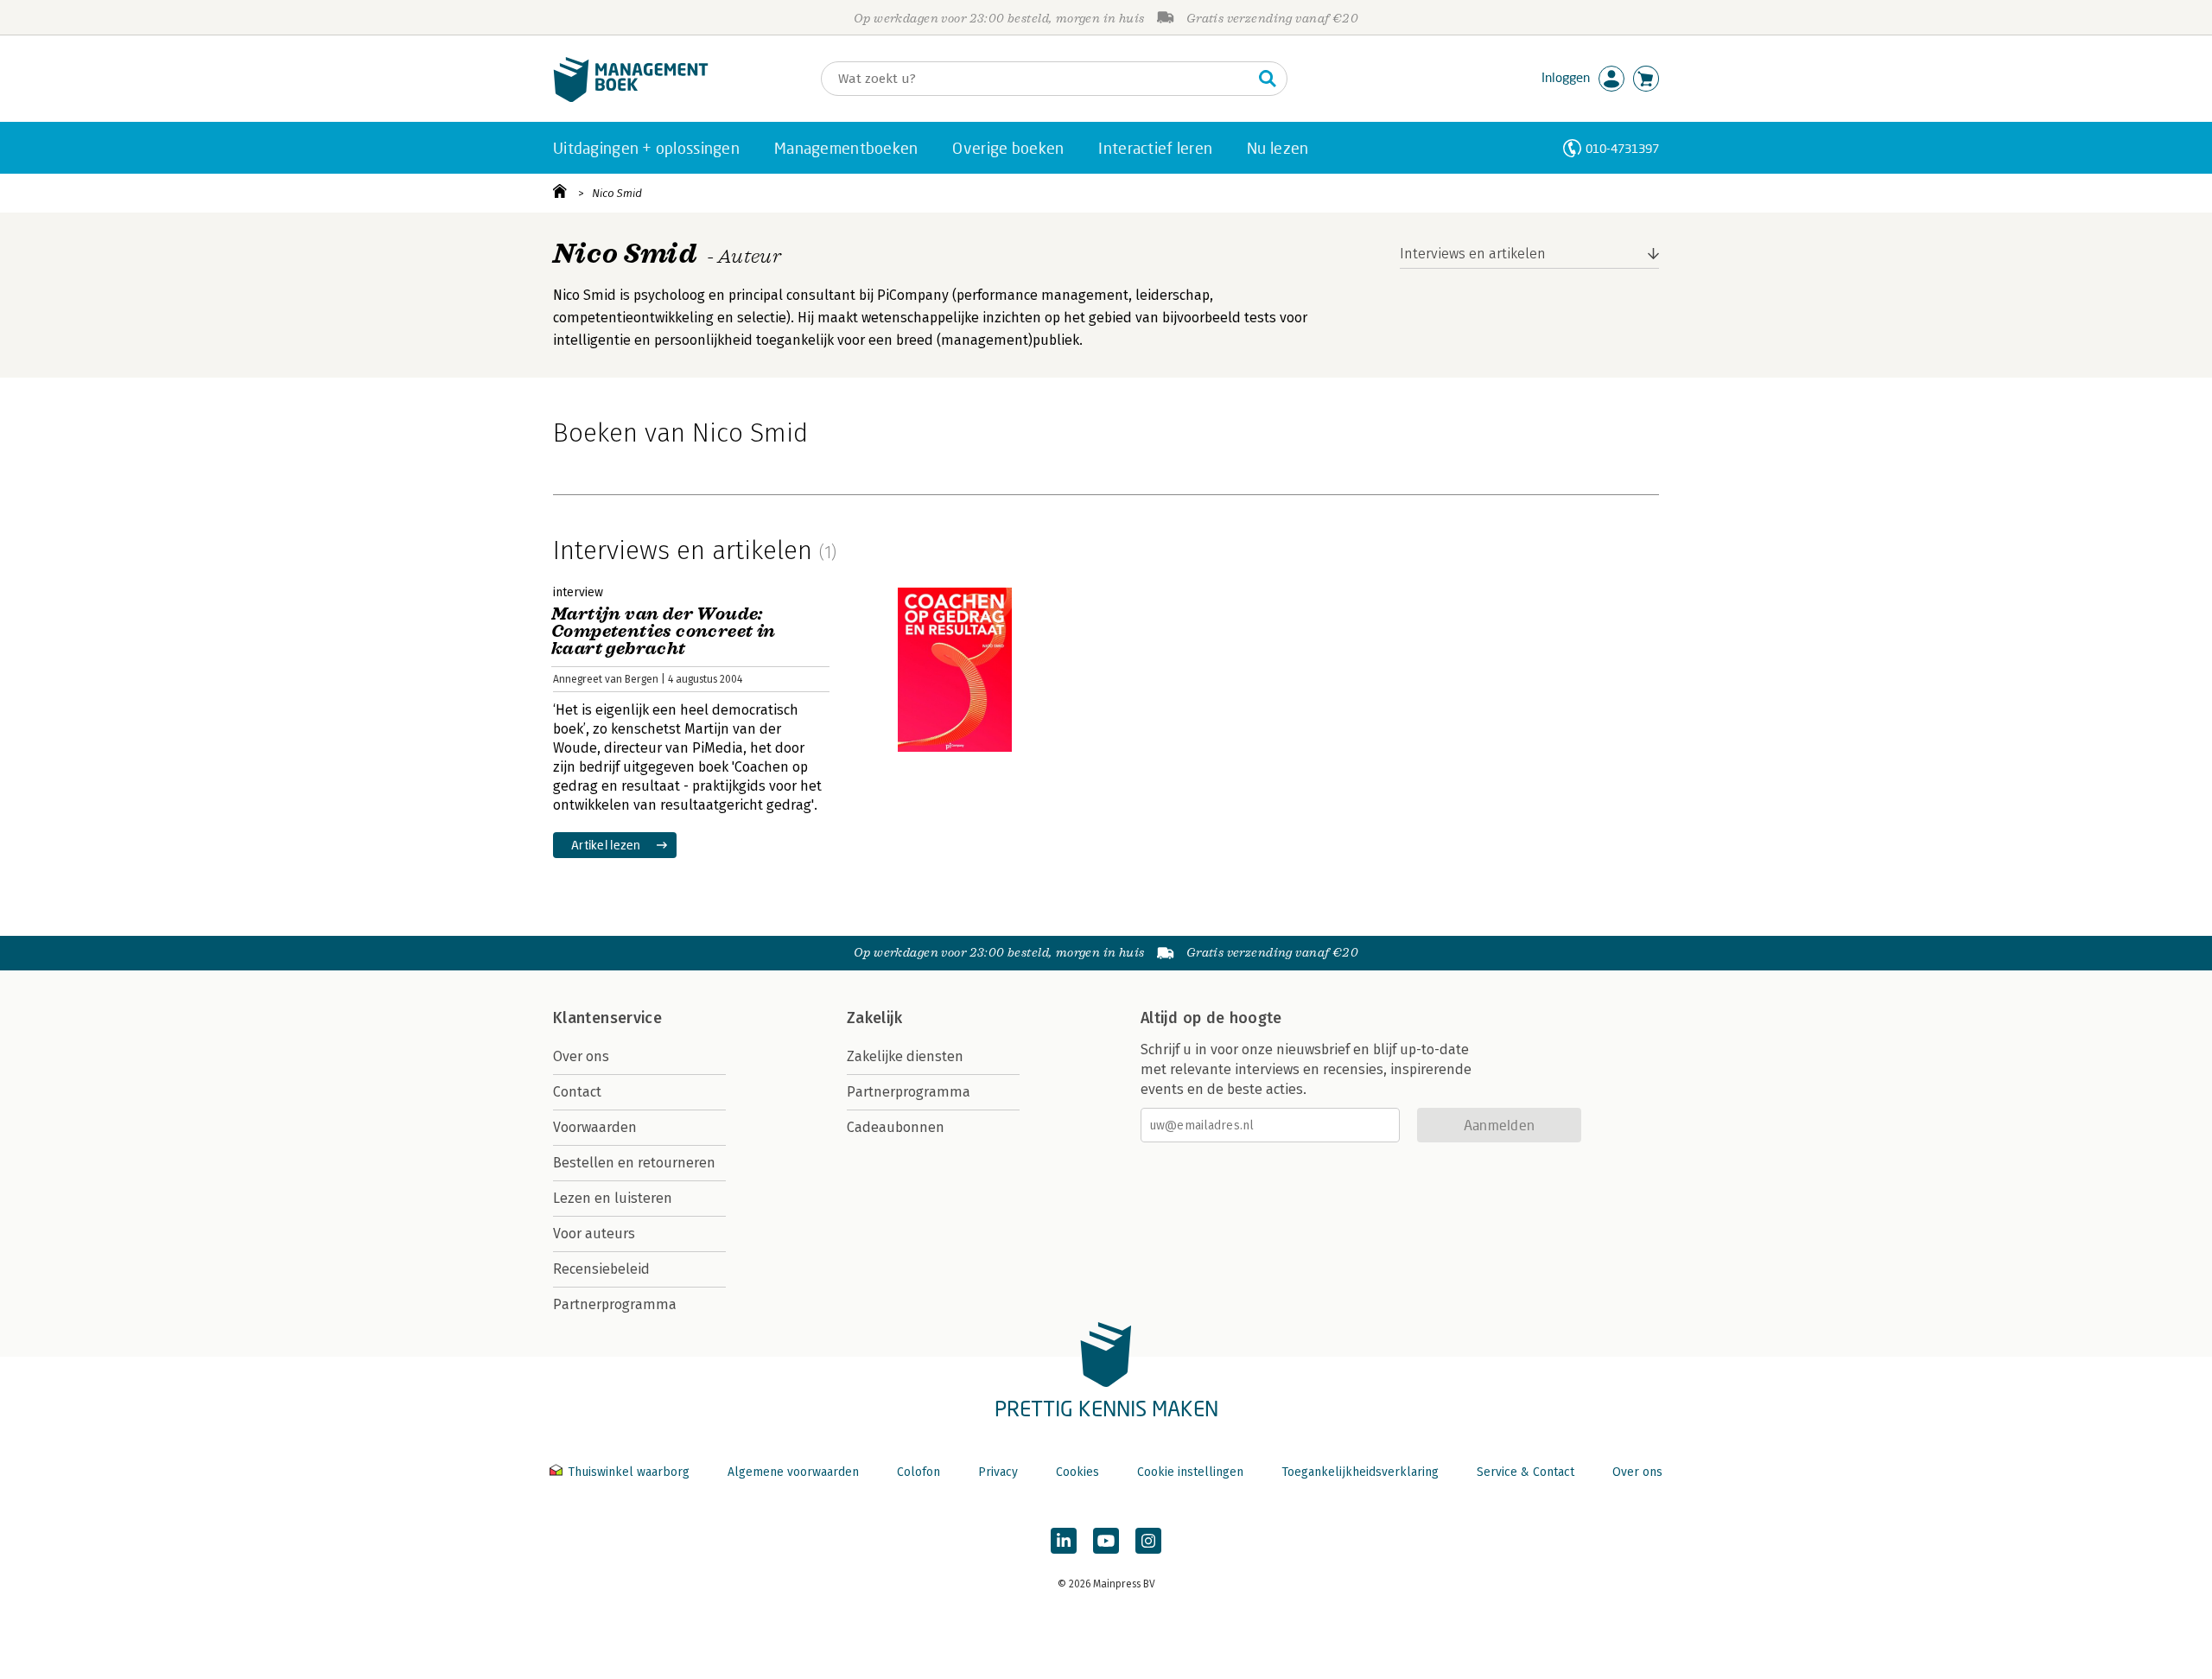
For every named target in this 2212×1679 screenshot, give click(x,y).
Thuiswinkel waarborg (629, 1472)
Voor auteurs (594, 1234)
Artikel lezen (606, 845)
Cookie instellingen (1190, 1472)
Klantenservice (607, 1018)
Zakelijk (874, 1018)
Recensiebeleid (601, 1269)
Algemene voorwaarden (793, 1472)
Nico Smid (617, 193)
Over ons (581, 1056)
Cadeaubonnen (896, 1127)
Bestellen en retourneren (634, 1163)
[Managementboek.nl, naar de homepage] (631, 98)
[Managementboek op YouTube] (1106, 1541)
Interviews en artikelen (1473, 254)
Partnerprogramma (615, 1304)
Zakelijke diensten (905, 1056)
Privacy (998, 1472)
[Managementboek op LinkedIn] (1064, 1541)
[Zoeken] (1268, 79)
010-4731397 (1622, 148)
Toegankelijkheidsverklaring (1360, 1472)
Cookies (1077, 1472)
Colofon (918, 1472)
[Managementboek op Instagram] (1148, 1541)
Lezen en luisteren (613, 1198)
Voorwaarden (595, 1127)
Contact (577, 1092)
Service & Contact (1526, 1472)
